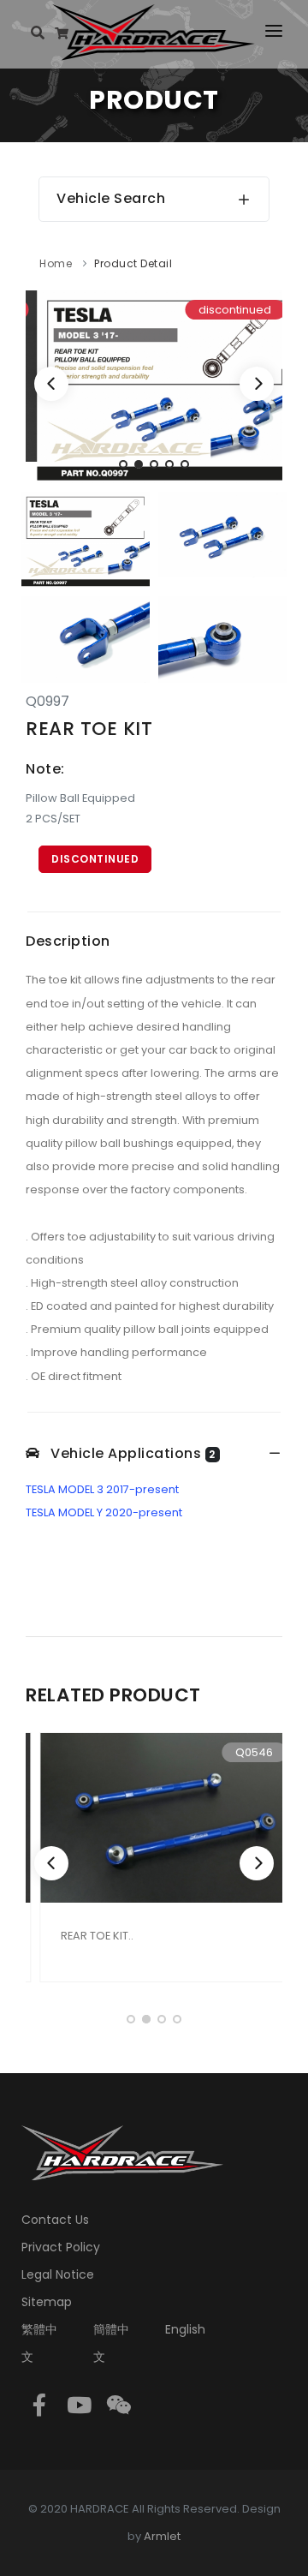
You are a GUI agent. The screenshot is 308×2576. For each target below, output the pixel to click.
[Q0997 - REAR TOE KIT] (154, 386)
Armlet (162, 2536)
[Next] (257, 384)
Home (56, 263)
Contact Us (55, 2220)
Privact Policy (61, 2247)
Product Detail (133, 263)
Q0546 (241, 1752)
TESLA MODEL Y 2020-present (104, 1512)
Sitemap (47, 2302)
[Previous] (51, 384)
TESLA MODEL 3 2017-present (102, 1489)
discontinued (95, 859)
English (185, 2329)
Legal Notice (58, 2274)
